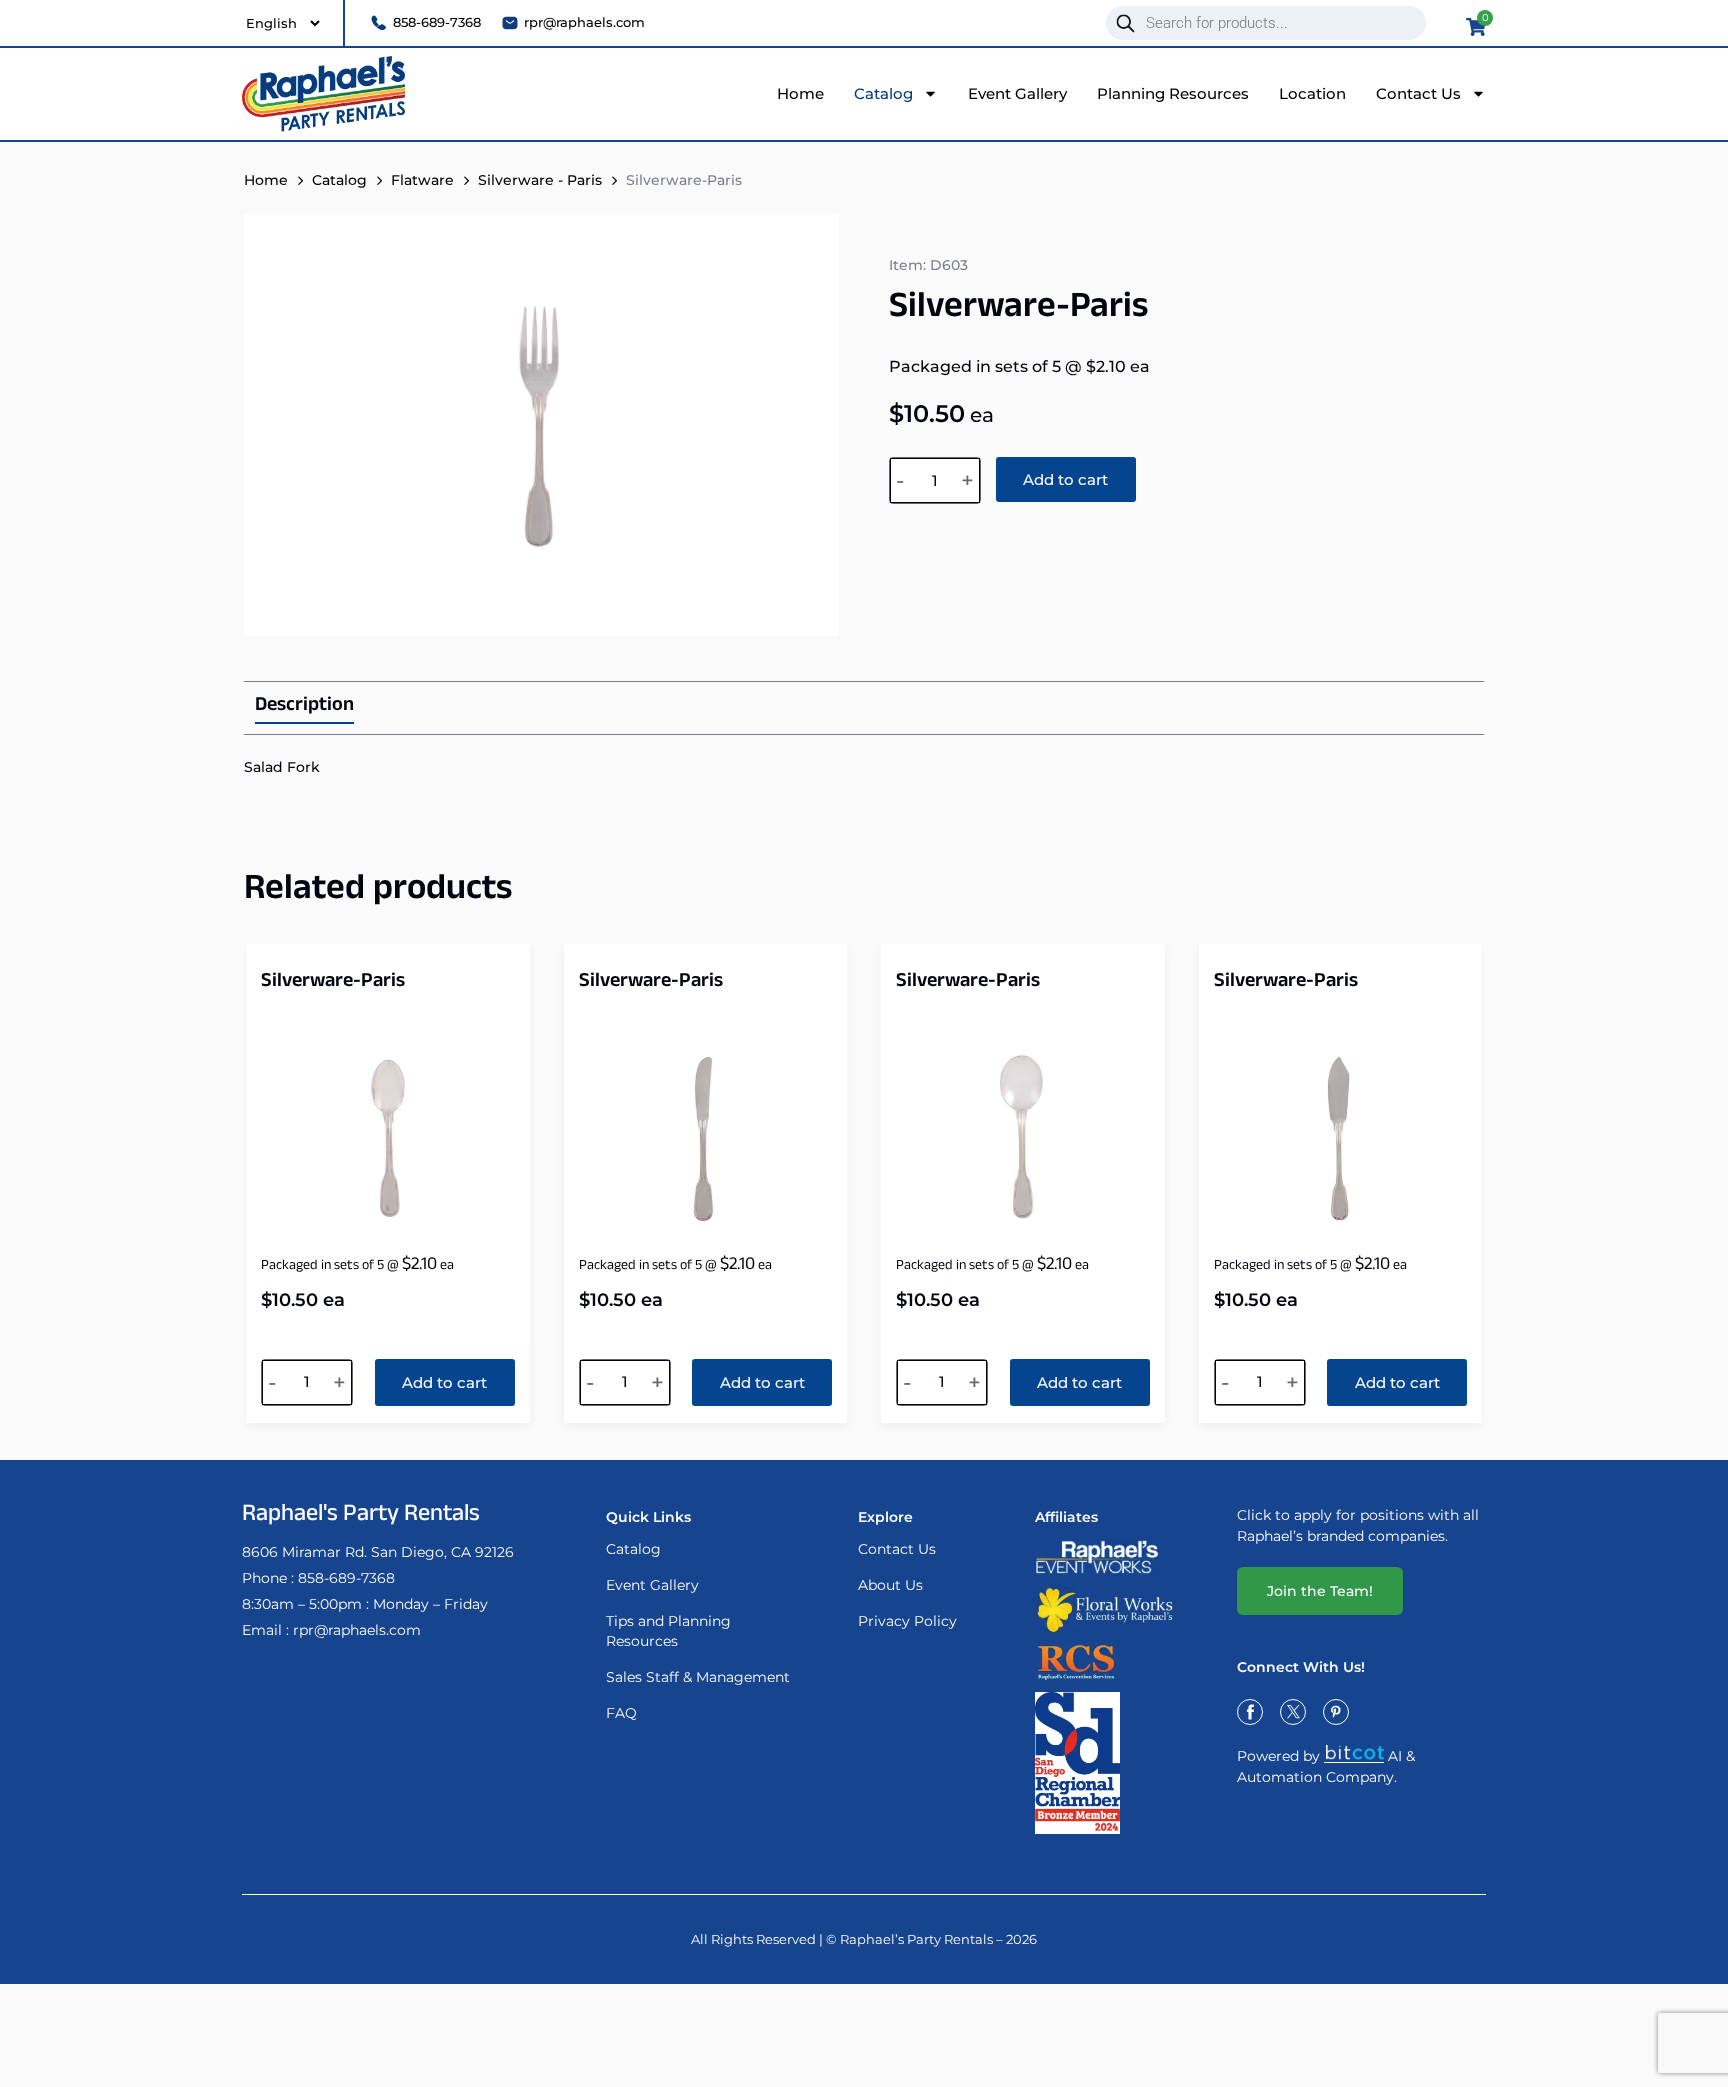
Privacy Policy (907, 1621)
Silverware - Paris (540, 180)
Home (800, 93)
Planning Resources (1173, 93)
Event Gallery (1017, 93)
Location (1312, 93)
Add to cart (1065, 479)
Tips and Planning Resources (668, 1631)
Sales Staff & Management (698, 1677)
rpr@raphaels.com (357, 1630)
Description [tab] (304, 708)
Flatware (422, 180)
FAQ (621, 1713)
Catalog (883, 93)
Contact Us (1418, 93)
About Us (890, 1585)
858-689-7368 (346, 1578)
